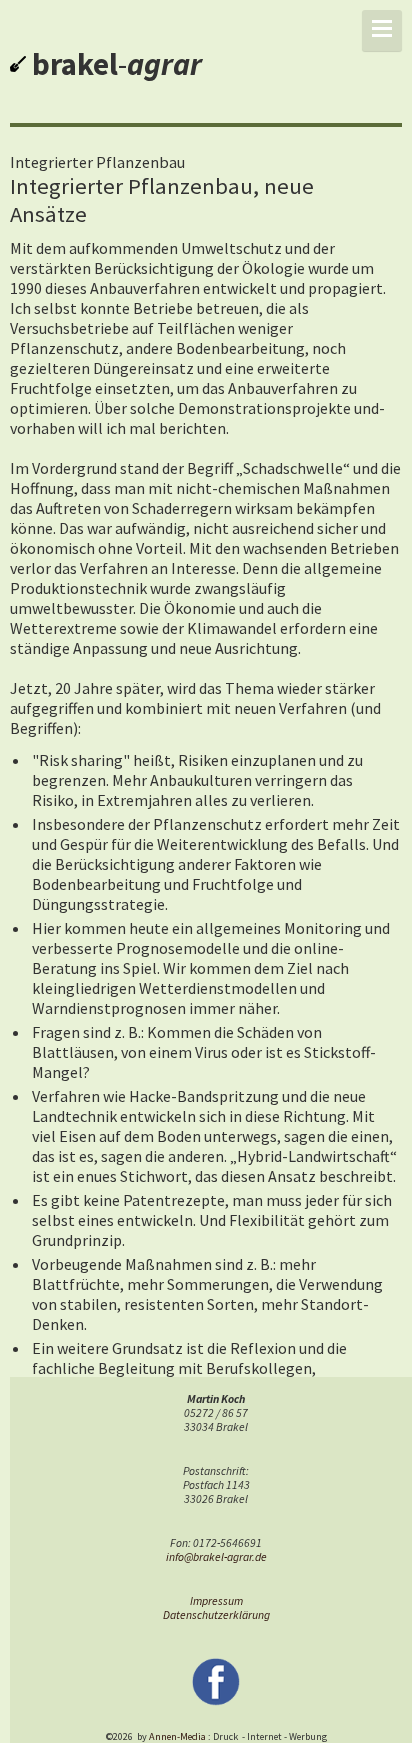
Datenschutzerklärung (216, 1615)
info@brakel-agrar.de (216, 1557)
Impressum (216, 1601)
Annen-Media (177, 1736)
